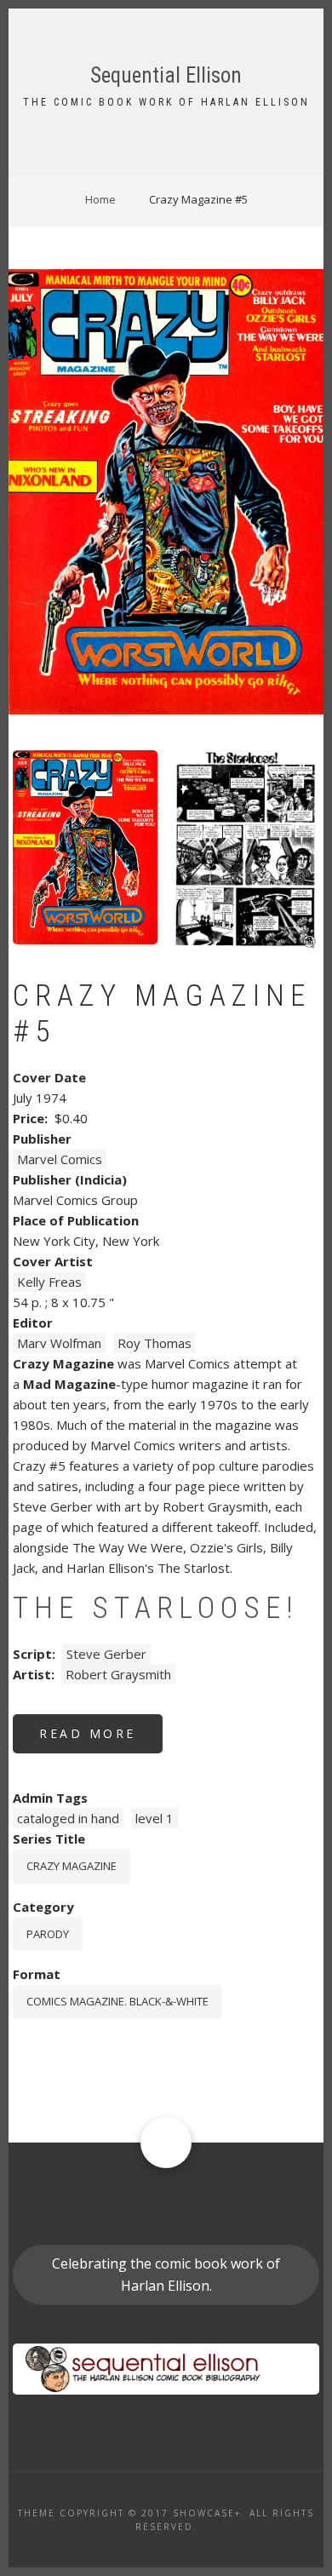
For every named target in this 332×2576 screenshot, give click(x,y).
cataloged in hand (68, 1818)
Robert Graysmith (118, 1674)
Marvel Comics (60, 1159)
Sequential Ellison (166, 75)
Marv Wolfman (59, 1343)
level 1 (155, 1818)
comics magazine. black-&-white (117, 2001)
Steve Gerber (106, 1654)
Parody (48, 1934)
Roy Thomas (155, 1343)
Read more (101, 1739)
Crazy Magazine (72, 1866)
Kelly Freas (49, 1282)
